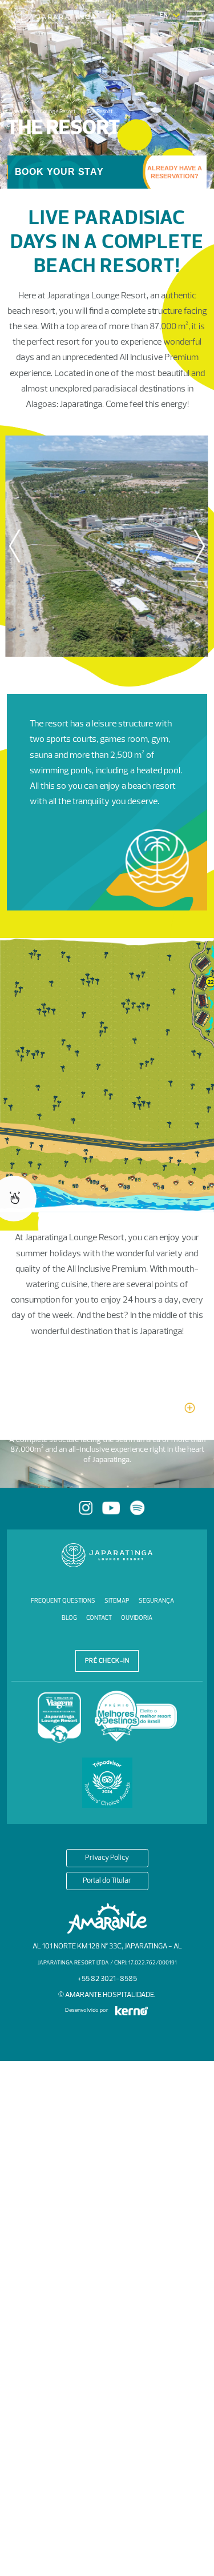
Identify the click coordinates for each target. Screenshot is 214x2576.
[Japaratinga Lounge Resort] (64, 19)
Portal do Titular (107, 1881)
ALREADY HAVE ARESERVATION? (175, 172)
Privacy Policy (107, 1858)
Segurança (156, 1601)
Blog (69, 1618)
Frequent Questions (63, 1601)
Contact (99, 1618)
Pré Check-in (107, 1661)
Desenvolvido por (87, 2010)
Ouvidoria (137, 1618)
